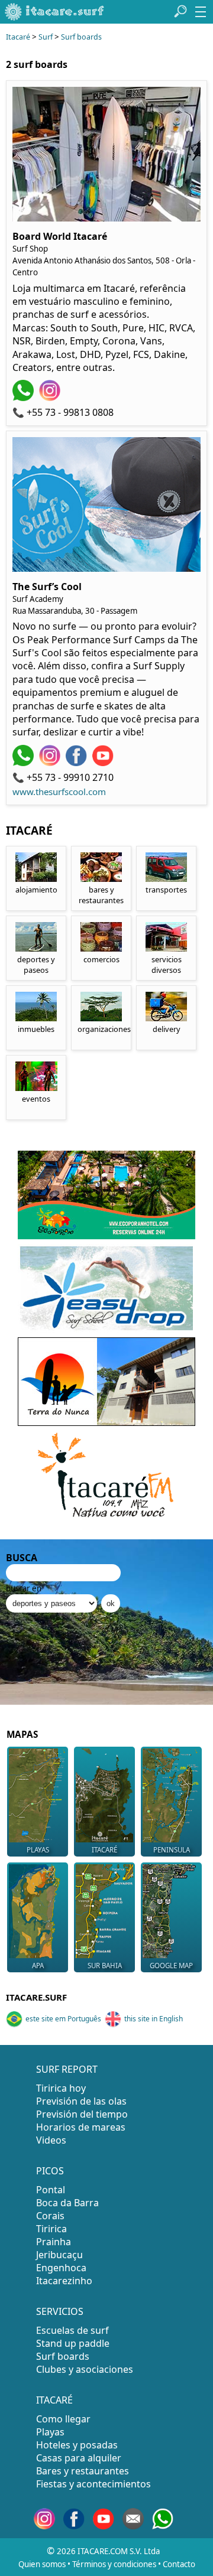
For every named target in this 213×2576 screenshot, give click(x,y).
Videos (51, 2140)
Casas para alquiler (79, 2458)
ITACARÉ (54, 2400)
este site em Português (63, 2019)
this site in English (154, 2019)
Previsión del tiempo (82, 2114)
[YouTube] (104, 763)
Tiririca (51, 2229)
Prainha (54, 2242)
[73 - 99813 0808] (25, 398)
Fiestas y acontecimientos (93, 2484)
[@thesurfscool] (51, 763)
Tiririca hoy (61, 2088)
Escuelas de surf (72, 2330)
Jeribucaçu (59, 2255)
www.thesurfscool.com (59, 792)
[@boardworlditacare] (51, 398)
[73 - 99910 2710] (25, 763)
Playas (50, 2432)
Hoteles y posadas (77, 2445)
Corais (50, 2216)
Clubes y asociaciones (85, 2369)
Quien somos (42, 2564)
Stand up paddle (73, 2343)
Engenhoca (61, 2268)
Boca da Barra (67, 2203)
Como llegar (63, 2419)
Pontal (51, 2190)
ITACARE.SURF (36, 1997)
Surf (46, 37)
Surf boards (81, 37)
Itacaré (18, 37)
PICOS (50, 2171)
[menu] (201, 12)
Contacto (179, 2564)
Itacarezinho (64, 2281)
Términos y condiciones (114, 2564)
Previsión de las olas (81, 2101)
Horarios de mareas (81, 2127)
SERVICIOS (60, 2311)
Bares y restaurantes (83, 2471)
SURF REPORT (67, 2069)
